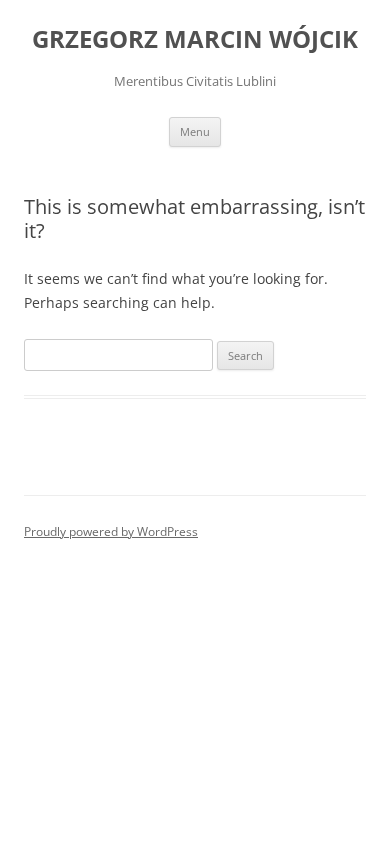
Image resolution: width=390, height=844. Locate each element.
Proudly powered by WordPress (111, 531)
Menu (195, 131)
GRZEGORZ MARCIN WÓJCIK (195, 39)
